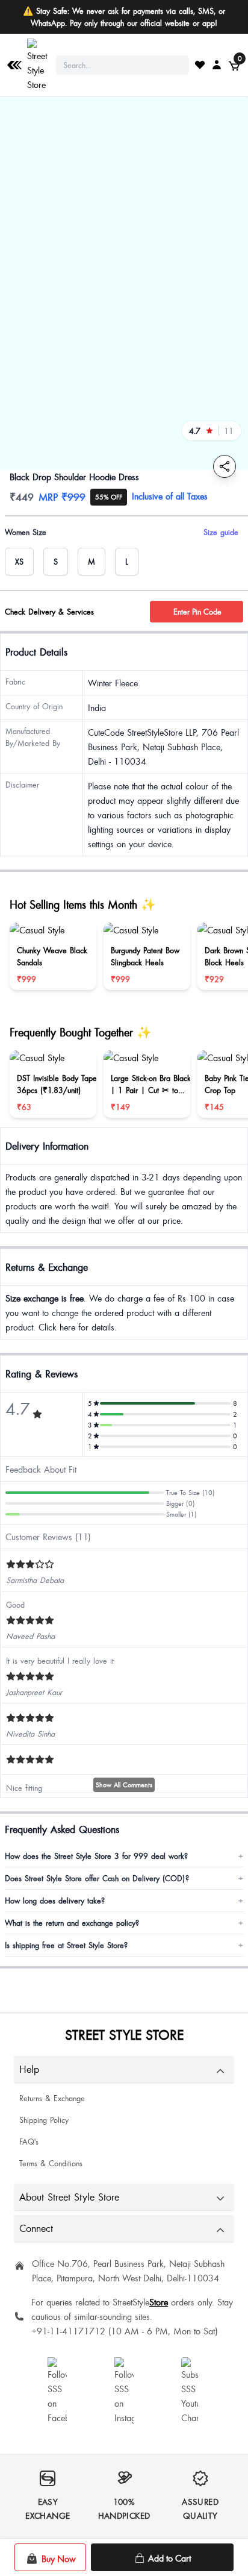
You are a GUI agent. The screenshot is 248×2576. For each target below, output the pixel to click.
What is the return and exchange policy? (124, 1923)
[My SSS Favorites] (200, 64)
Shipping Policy (44, 2120)
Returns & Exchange (52, 2098)
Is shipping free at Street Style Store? (124, 1945)
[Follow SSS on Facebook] (57, 2391)
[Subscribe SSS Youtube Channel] (191, 2391)
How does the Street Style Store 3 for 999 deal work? (124, 1856)
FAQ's (29, 2142)
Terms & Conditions (51, 2163)
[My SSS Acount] (217, 64)
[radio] (19, 562)
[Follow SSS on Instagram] (124, 2391)
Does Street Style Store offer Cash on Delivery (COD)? (124, 1878)
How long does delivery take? (124, 1901)
